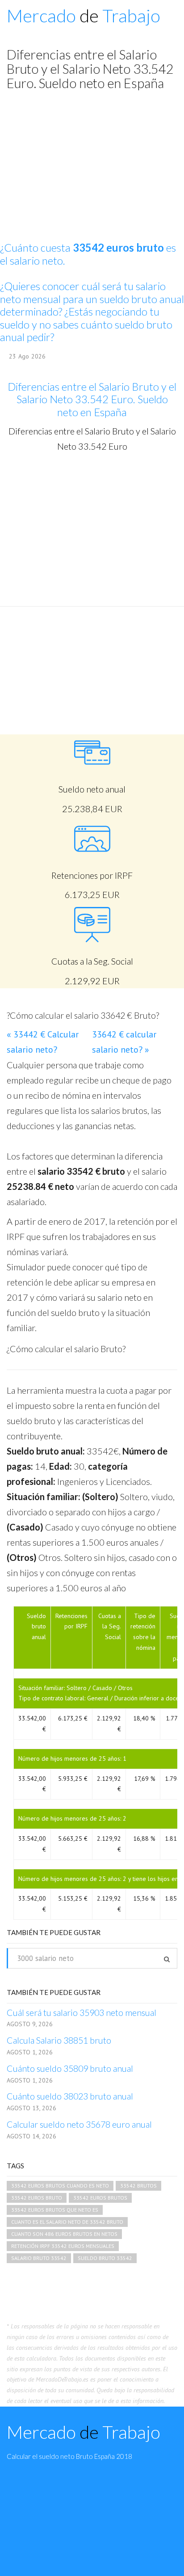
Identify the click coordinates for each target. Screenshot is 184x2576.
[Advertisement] (92, 529)
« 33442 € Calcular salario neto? (43, 1042)
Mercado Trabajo (84, 16)
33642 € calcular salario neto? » (124, 1042)
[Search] (167, 1959)
